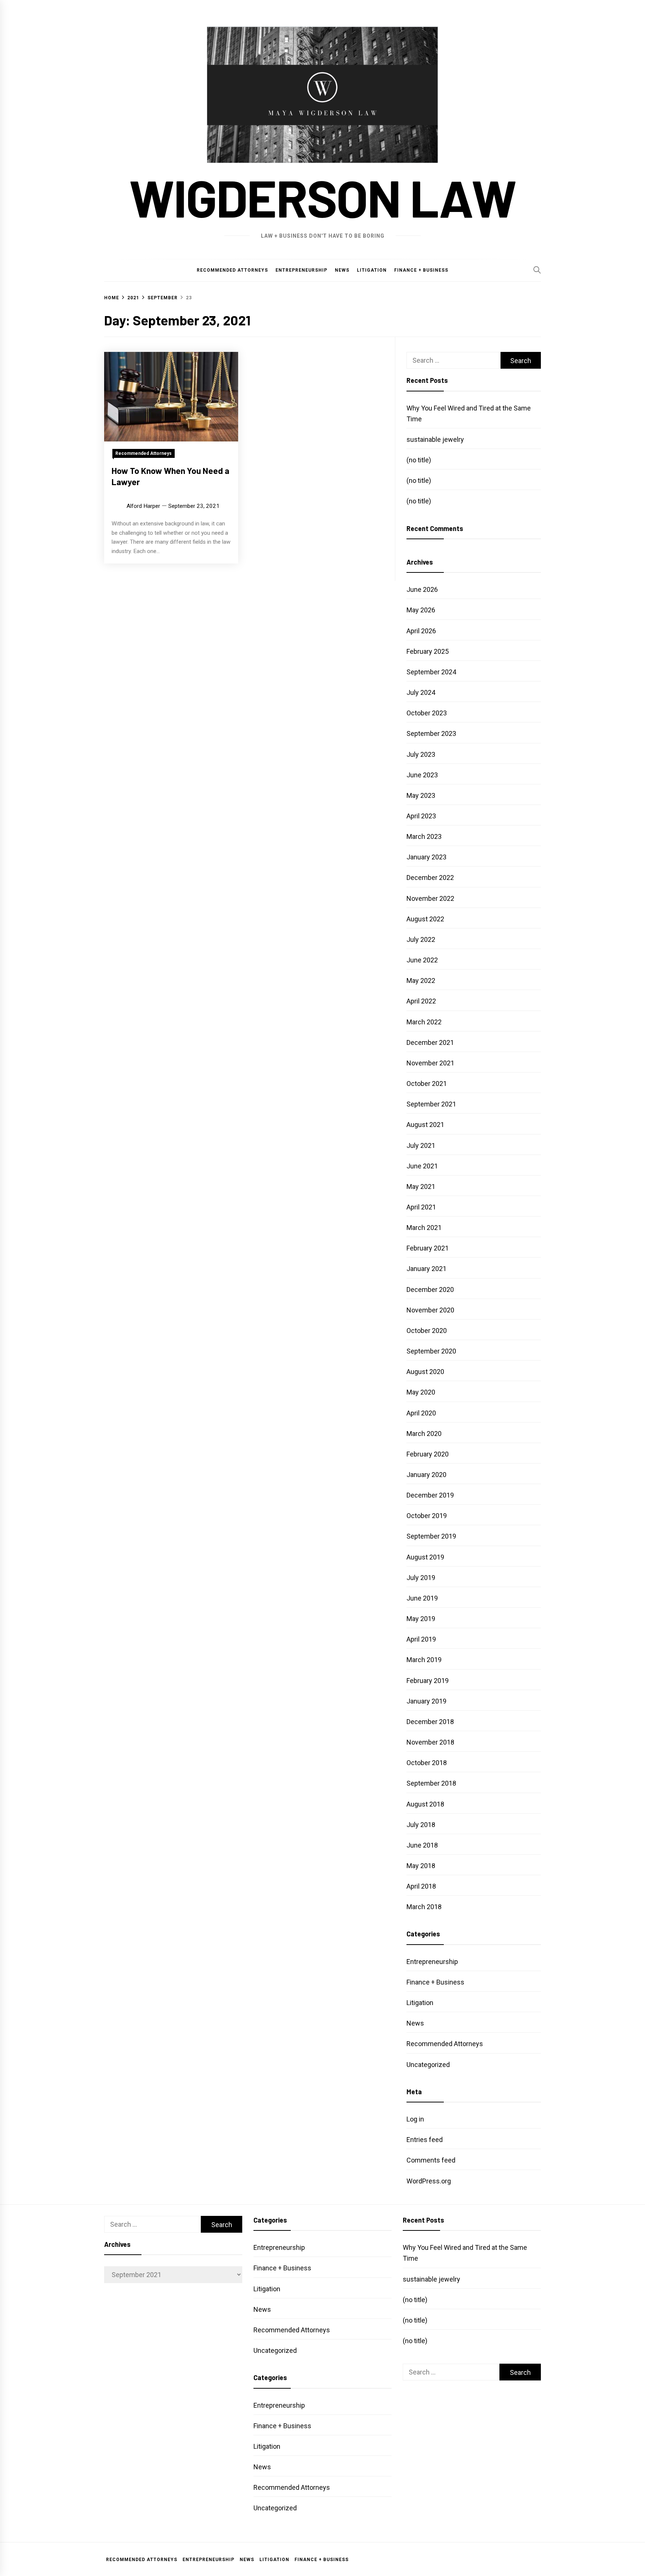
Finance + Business (421, 270)
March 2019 (424, 1660)
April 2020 (421, 1413)
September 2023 (431, 733)
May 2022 (421, 981)
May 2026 (421, 610)
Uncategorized (428, 2065)
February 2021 (428, 1248)
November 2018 (430, 1742)
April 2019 (421, 1639)
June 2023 (422, 775)
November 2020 (430, 1310)
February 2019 (428, 1681)
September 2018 (431, 1783)
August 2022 (425, 919)
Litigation (372, 270)
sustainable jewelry (435, 439)
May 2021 (421, 1186)
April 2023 (421, 816)
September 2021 (431, 1104)
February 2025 (428, 651)
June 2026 (422, 589)
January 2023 (426, 857)
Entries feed (425, 2140)
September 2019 (431, 1536)
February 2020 (428, 1454)
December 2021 (430, 1042)
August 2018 (425, 1804)
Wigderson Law (322, 197)
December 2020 (430, 1289)
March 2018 (424, 1907)
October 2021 (427, 1084)
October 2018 (427, 1763)
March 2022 (424, 1022)
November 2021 (430, 1063)
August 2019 (425, 1557)
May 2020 (421, 1392)
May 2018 (421, 1866)
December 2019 (430, 1495)
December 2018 (430, 1722)
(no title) (419, 460)
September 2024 (431, 672)
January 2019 (426, 1701)
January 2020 (426, 1475)
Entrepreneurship (301, 270)
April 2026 (421, 631)
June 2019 (422, 1598)
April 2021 (421, 1207)
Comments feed (431, 2160)
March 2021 (424, 1228)
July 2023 (421, 754)
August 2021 (425, 1125)
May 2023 (421, 795)
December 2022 (430, 878)
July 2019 (421, 1578)
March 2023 (424, 836)
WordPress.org (429, 2181)
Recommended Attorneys (232, 270)
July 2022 (421, 939)
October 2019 (427, 1516)
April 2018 (421, 1886)
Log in (415, 2119)
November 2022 (430, 898)
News (342, 270)
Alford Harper (143, 506)
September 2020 (431, 1351)
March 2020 (424, 1434)
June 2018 (422, 1845)
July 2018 (421, 1825)
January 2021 (426, 1269)
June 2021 (422, 1166)
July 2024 (421, 692)
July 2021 (421, 1145)
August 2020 (425, 1372)
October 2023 (427, 713)
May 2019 (421, 1619)
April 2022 (421, 1001)
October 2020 (427, 1331)
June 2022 (422, 960)
